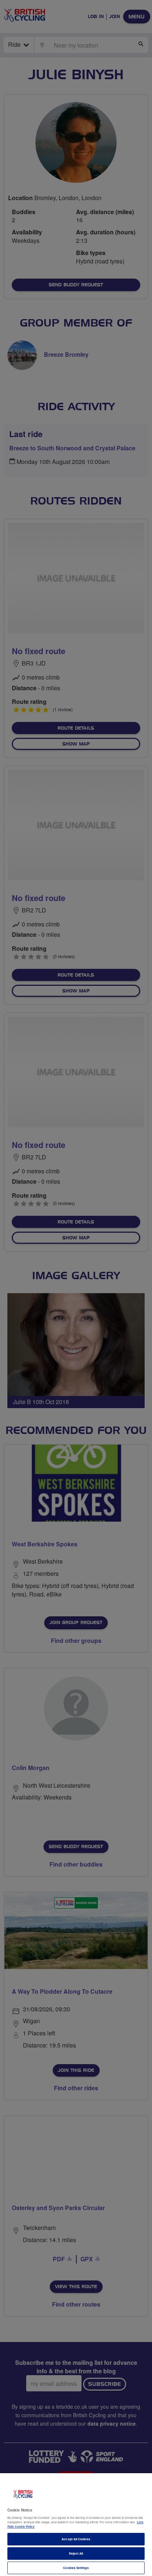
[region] (76, 2525)
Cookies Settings (76, 2568)
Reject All (76, 2553)
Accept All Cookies (76, 2539)
